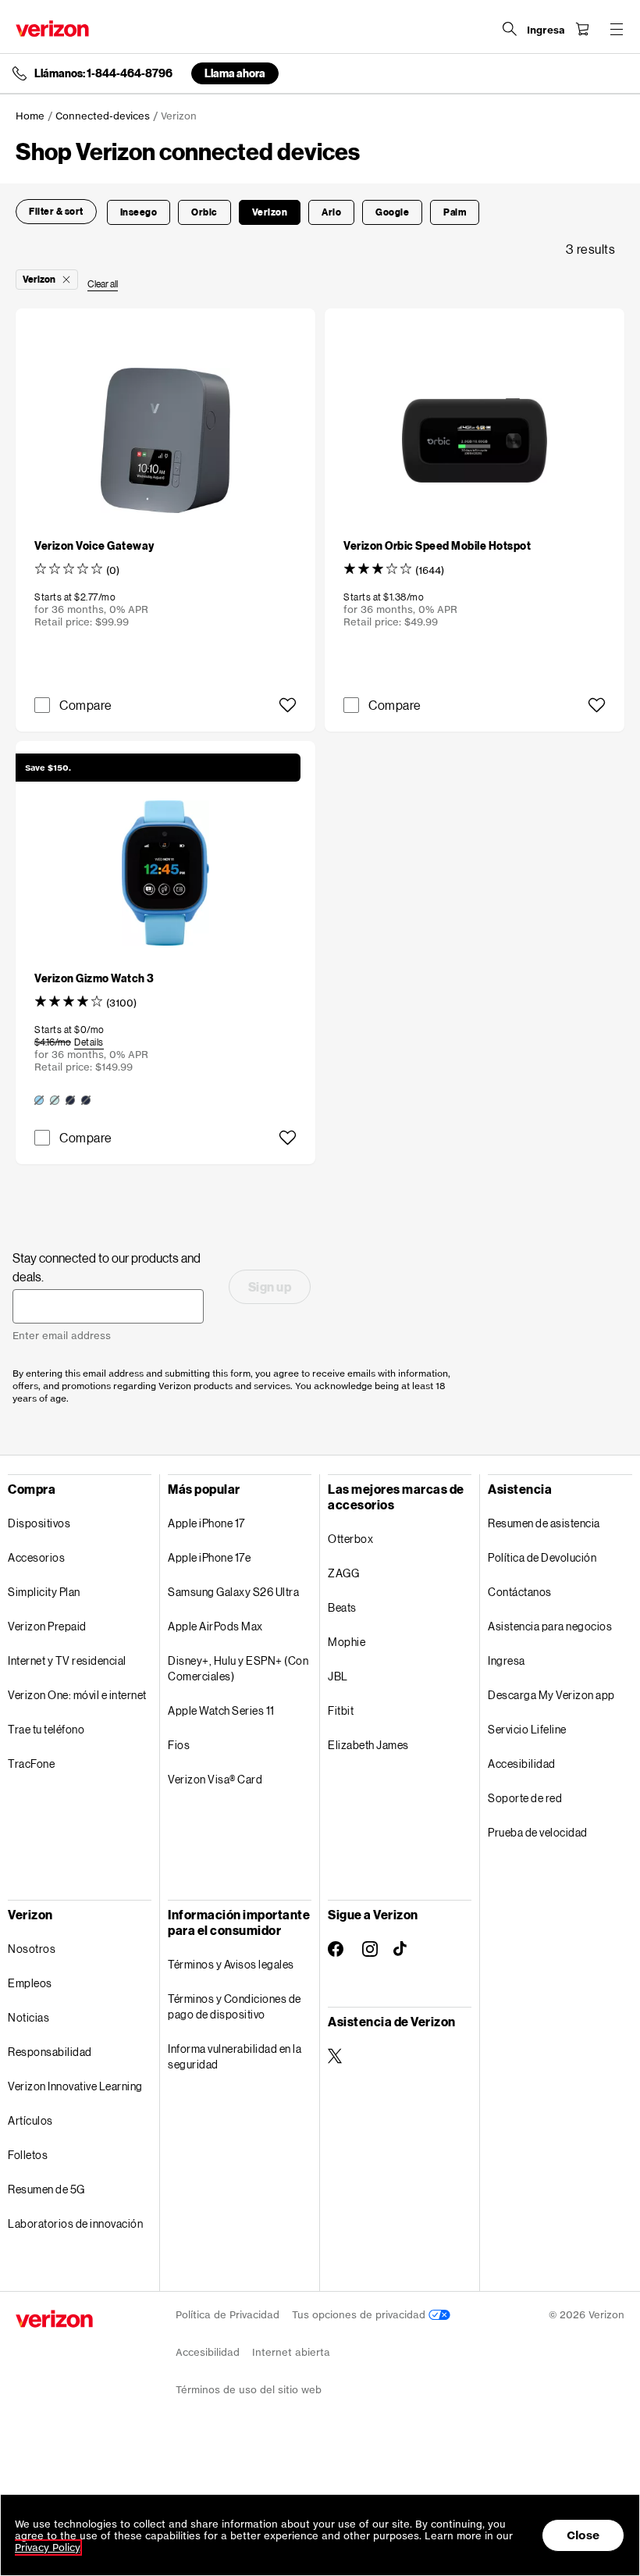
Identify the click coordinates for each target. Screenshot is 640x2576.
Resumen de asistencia (544, 1523)
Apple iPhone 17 (206, 1523)
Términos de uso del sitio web (249, 2390)
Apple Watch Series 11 (221, 1710)
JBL (338, 1676)
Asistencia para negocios (550, 1626)
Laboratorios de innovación (75, 2223)
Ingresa (507, 1660)
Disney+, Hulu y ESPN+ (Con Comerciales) (238, 1668)
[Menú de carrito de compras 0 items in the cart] (582, 29)
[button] (56, 212)
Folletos (28, 2155)
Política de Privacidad (228, 2315)
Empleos (30, 1983)
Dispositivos (39, 1523)
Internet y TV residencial (67, 1660)
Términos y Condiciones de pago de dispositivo (235, 2006)
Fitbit (341, 1710)
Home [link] (30, 116)
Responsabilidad (50, 2052)
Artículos (30, 2120)
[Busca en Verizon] (510, 29)
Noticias (28, 2017)
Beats (342, 1607)
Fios (179, 1745)
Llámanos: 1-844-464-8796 (103, 73)
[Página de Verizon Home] (52, 29)
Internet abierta (291, 2352)
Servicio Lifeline (527, 1729)
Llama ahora (235, 73)
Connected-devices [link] (103, 116)
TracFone (31, 1764)
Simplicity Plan (44, 1592)
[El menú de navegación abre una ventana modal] (617, 29)
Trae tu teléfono (46, 1729)
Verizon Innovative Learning (75, 2086)
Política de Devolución (542, 1557)
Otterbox (350, 1539)
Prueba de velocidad (538, 1832)
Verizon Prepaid (47, 1626)
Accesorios (36, 1557)
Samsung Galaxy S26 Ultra (233, 1592)
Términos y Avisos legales (231, 1964)
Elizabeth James (368, 1745)
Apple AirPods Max (215, 1626)
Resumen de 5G (46, 2189)
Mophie (347, 1642)
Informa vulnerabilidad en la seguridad (235, 2056)
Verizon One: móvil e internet (77, 1695)
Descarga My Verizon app (551, 1695)
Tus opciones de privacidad (360, 2315)
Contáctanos (520, 1592)
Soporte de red (525, 1798)
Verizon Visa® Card (215, 1779)
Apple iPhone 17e (209, 1557)
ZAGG (343, 1573)
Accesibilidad (522, 1764)
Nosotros (32, 1949)
